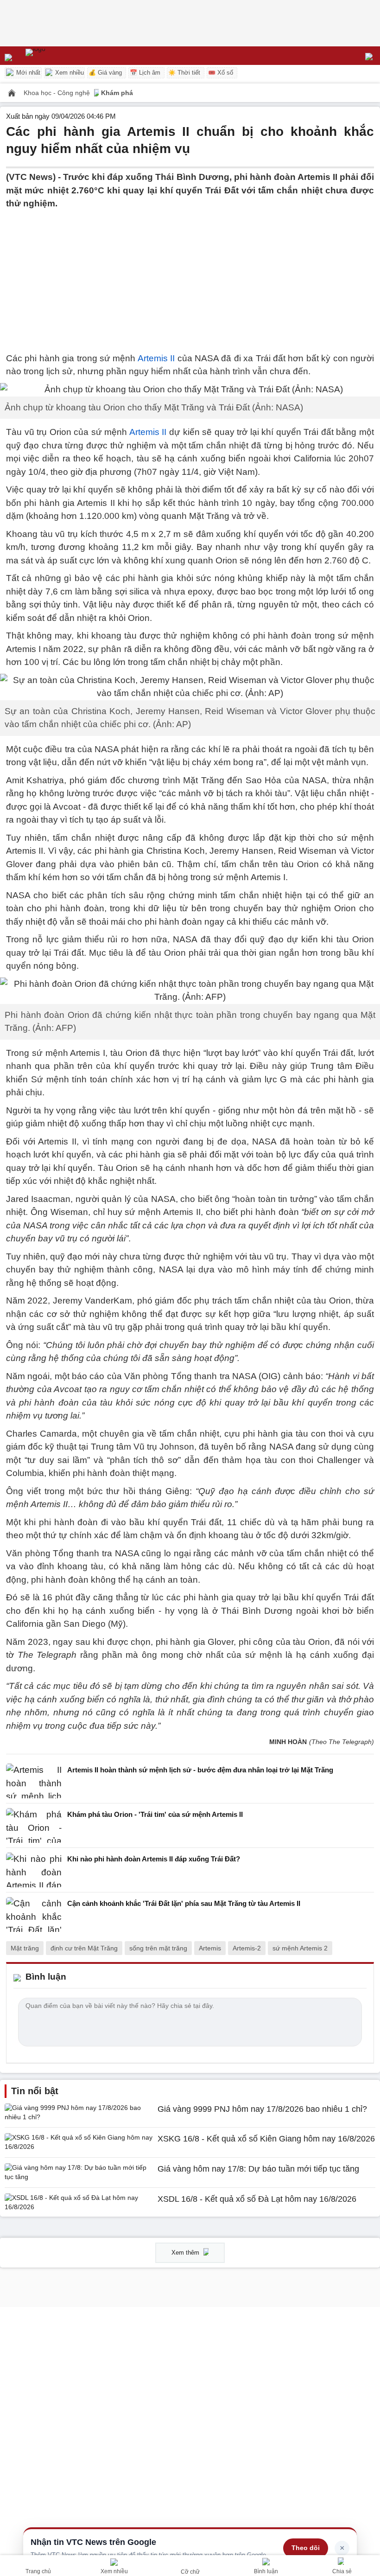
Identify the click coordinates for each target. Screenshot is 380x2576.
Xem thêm (186, 2253)
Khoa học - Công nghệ (58, 93)
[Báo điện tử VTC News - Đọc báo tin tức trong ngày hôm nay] (57, 56)
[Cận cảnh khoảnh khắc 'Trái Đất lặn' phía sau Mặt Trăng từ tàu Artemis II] (34, 1914)
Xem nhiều (69, 73)
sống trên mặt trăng (158, 1948)
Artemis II (156, 358)
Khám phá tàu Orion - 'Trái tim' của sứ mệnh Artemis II (155, 1814)
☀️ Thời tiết (184, 73)
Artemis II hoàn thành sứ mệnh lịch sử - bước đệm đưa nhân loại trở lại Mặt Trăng (200, 1770)
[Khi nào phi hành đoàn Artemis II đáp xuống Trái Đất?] (34, 1870)
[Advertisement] (190, 275)
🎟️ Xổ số (221, 73)
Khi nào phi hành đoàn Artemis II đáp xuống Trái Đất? (154, 1859)
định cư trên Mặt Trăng (84, 1948)
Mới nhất (27, 73)
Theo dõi (306, 2548)
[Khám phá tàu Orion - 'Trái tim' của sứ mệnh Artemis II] (34, 1825)
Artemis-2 (247, 1948)
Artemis (210, 1948)
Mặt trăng (25, 1948)
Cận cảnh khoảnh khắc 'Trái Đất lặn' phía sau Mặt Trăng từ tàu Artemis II (184, 1903)
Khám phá (117, 93)
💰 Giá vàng (105, 73)
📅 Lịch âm (145, 73)
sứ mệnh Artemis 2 (300, 1948)
